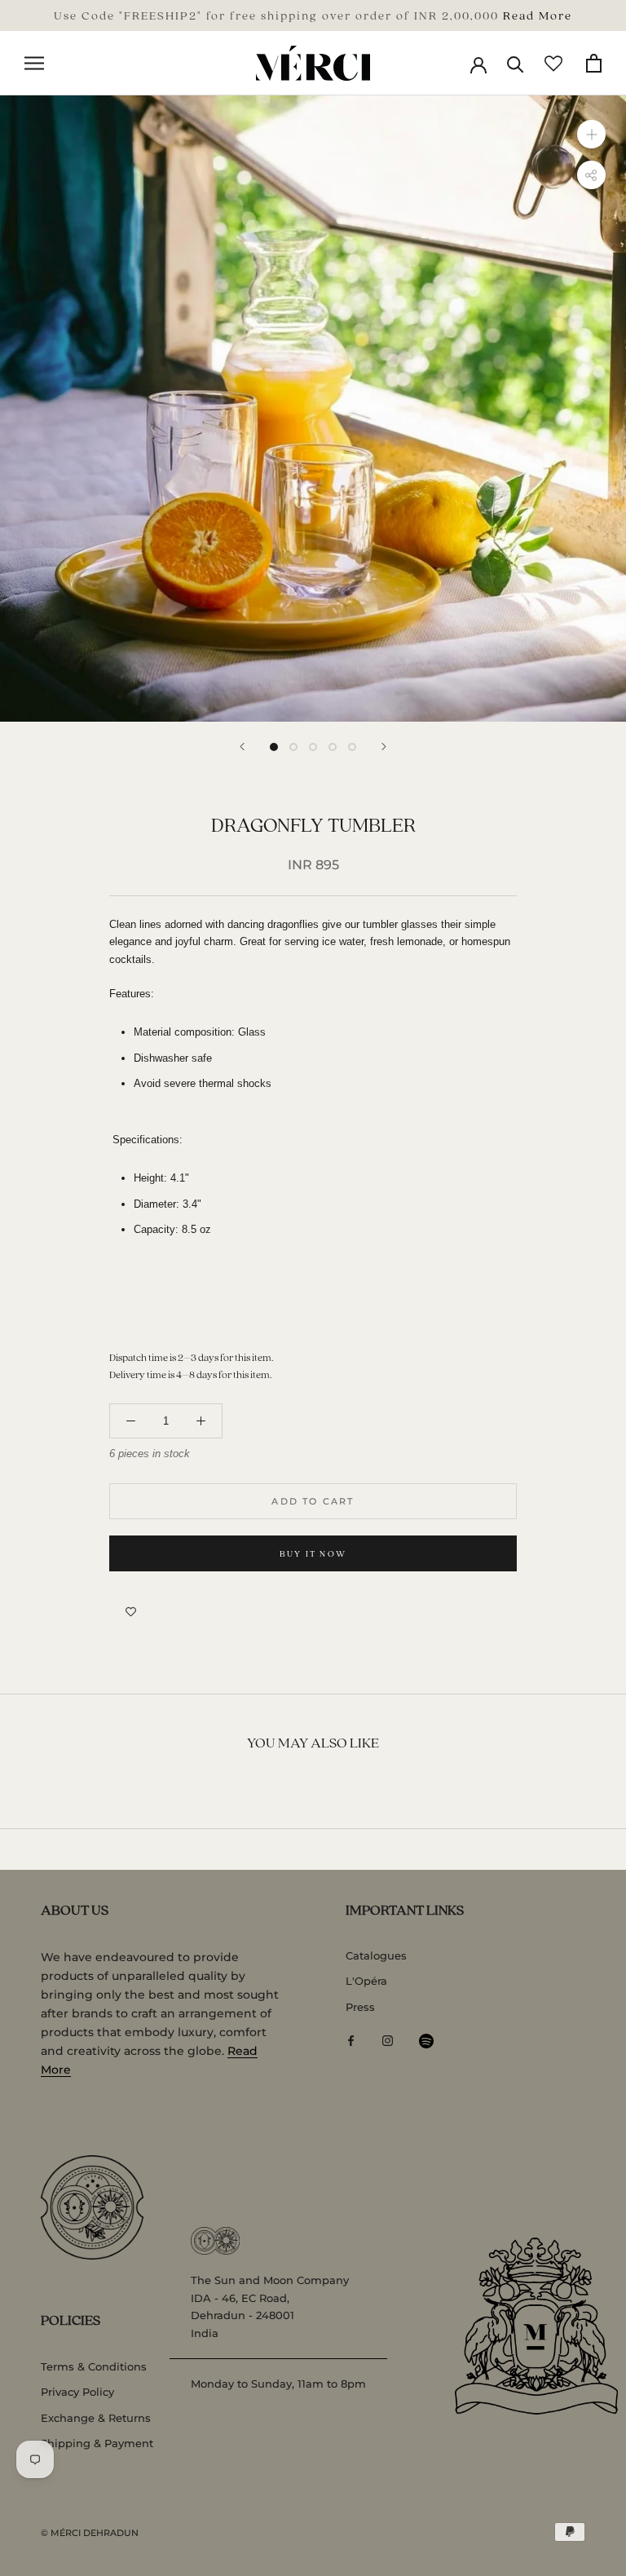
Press (360, 2007)
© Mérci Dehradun (90, 2533)
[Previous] (242, 747)
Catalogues (376, 1955)
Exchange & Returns (96, 2418)
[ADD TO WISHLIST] (131, 1612)
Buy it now (313, 1553)
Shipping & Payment (97, 2443)
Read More (538, 15)
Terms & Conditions (94, 2366)
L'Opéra (366, 1981)
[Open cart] (594, 63)
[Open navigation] (34, 63)
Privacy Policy (77, 2392)
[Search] (516, 63)
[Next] (384, 747)
